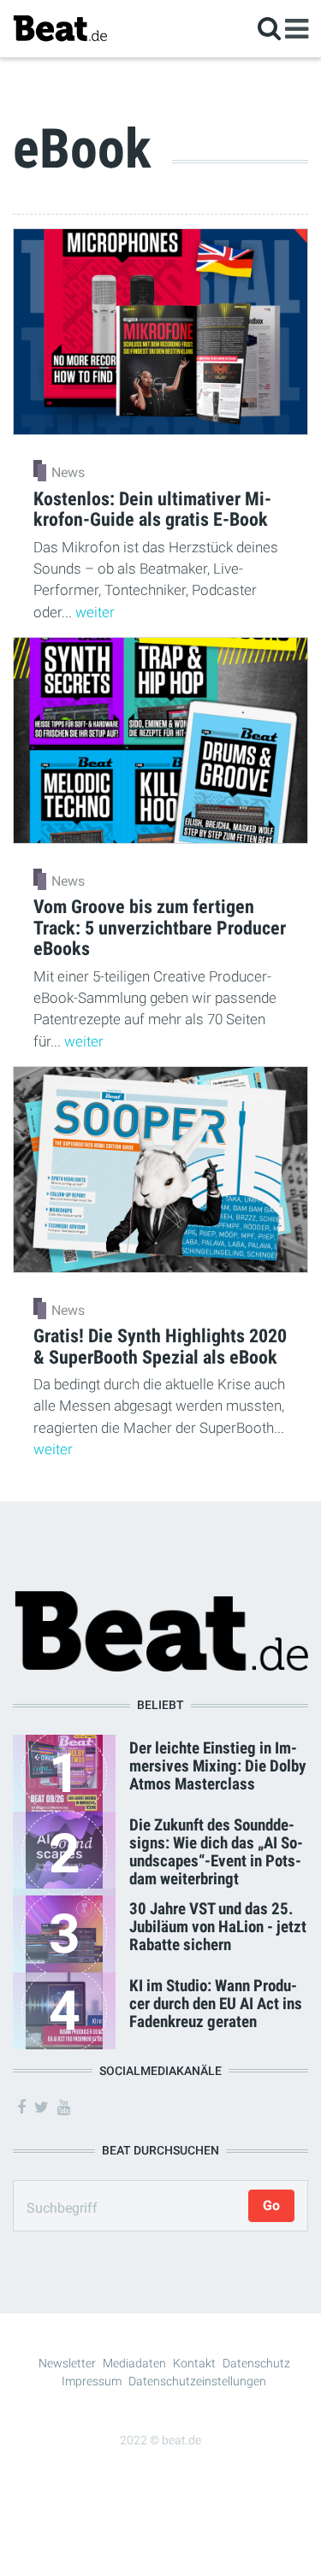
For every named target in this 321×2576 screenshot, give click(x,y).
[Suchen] (269, 28)
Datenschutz (256, 2363)
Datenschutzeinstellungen (197, 2381)
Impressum (92, 2381)
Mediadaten (134, 2363)
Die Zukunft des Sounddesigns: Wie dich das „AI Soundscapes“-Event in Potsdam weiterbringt (216, 1852)
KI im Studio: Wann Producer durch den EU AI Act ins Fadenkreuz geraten (216, 2004)
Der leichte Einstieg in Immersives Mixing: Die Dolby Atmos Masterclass (217, 1766)
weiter (95, 612)
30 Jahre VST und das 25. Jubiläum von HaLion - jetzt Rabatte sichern (218, 1927)
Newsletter (67, 2363)
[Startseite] (60, 28)
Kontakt (194, 2363)
